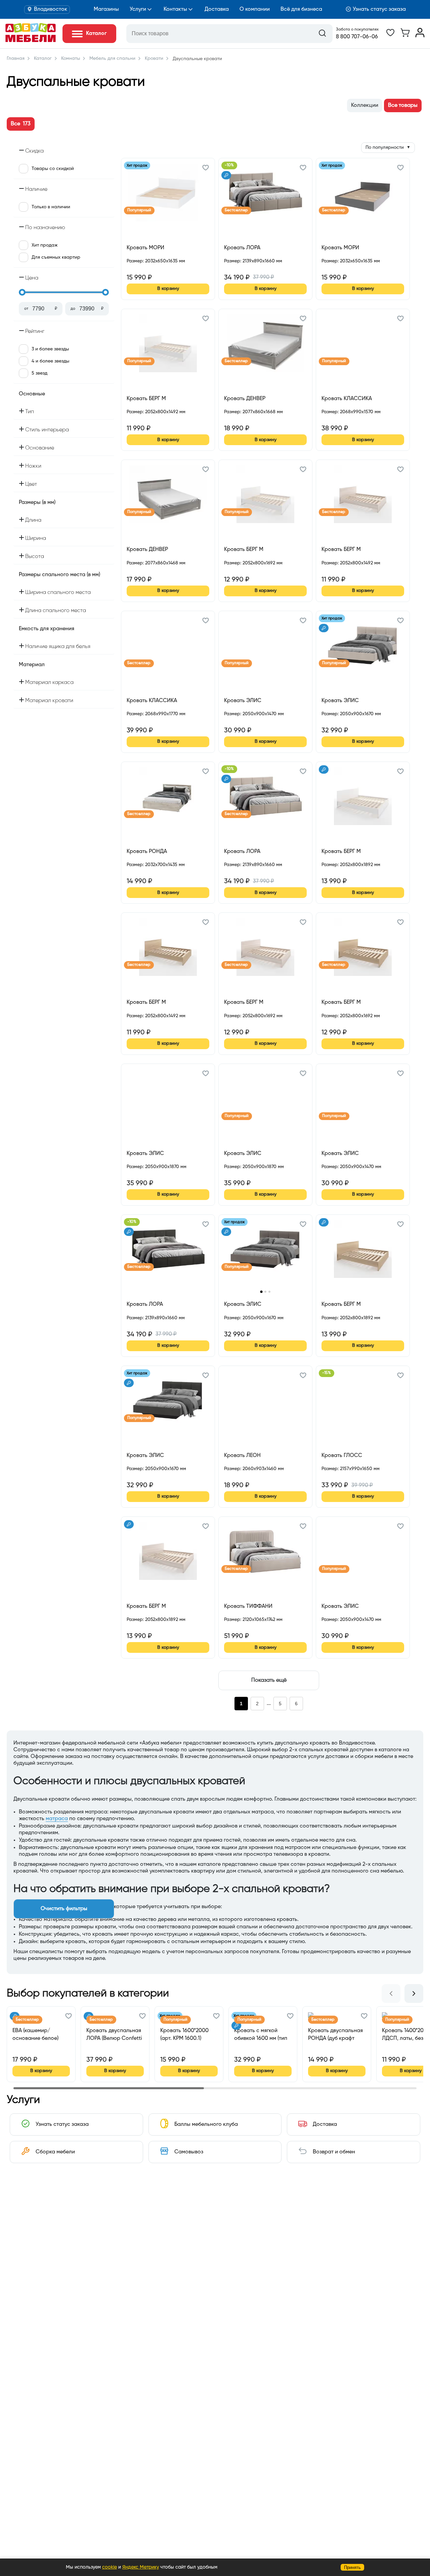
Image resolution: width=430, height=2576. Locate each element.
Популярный (139, 210)
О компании (255, 9)
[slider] (22, 292)
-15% (327, 1373)
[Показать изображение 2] (265, 1292)
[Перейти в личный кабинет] (420, 36)
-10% (229, 165)
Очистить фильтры (64, 1909)
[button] (206, 169)
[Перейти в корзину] (405, 36)
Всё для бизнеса (301, 9)
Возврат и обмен (334, 2152)
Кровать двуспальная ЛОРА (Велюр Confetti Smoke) (114, 2035)
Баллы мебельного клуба (206, 2124)
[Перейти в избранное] (390, 36)
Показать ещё (269, 1680)
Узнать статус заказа (379, 9)
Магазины (106, 9)
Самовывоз (189, 2152)
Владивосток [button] (51, 9)
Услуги (138, 9)
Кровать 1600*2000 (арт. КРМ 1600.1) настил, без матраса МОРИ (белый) (186, 2035)
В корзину (168, 289)
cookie (110, 2567)
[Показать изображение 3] (269, 1292)
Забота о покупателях (357, 30)
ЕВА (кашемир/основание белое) (35, 2034)
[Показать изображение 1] (261, 1292)
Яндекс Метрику (141, 2567)
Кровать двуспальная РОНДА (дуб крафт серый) (335, 2035)
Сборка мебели (55, 2152)
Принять (352, 2567)
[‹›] (265, 1254)
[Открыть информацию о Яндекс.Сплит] (151, 269)
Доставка (217, 9)
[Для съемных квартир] (226, 175)
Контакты (175, 9)
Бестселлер (236, 210)
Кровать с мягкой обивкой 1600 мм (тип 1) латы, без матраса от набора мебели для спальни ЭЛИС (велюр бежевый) (263, 2035)
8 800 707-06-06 (357, 37)
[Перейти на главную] (31, 41)
